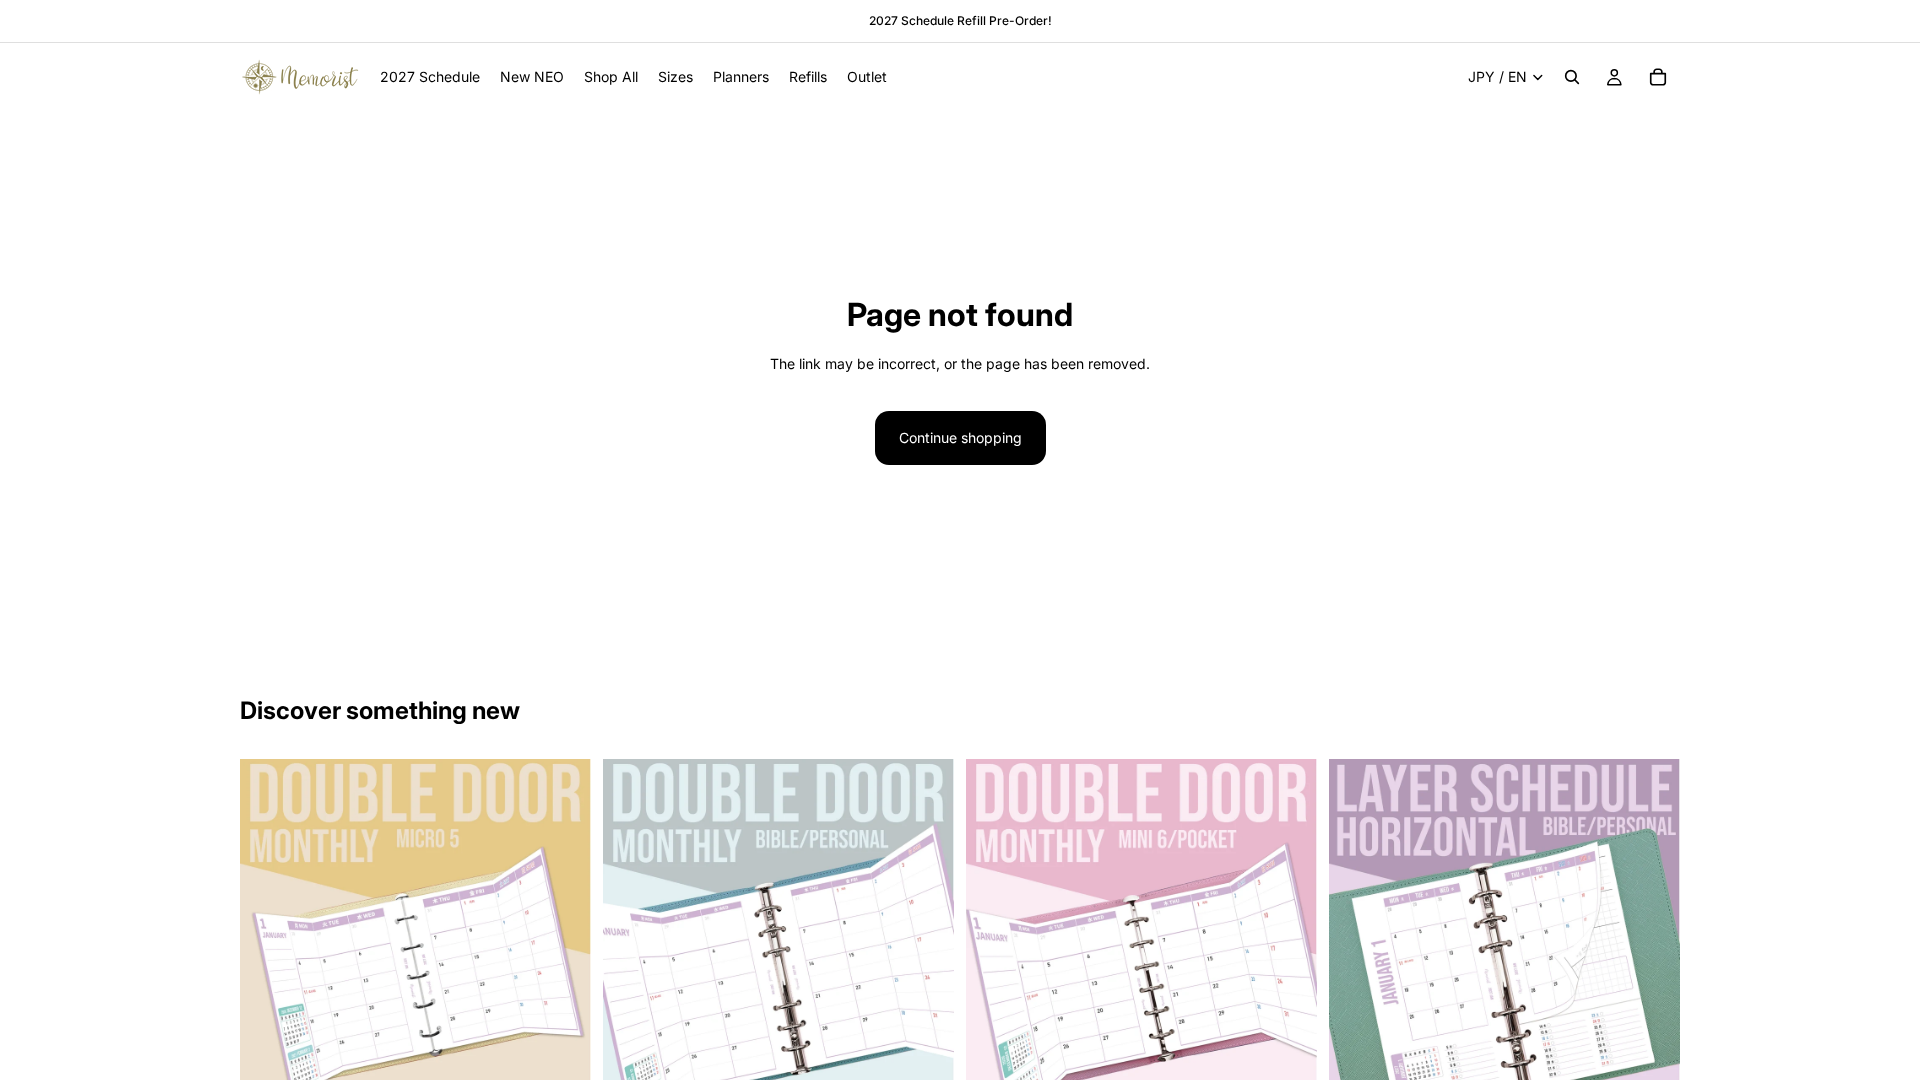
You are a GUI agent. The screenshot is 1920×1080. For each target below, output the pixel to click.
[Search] (1572, 77)
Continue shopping (960, 437)
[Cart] (1658, 77)
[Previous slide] (270, 935)
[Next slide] (561, 935)
